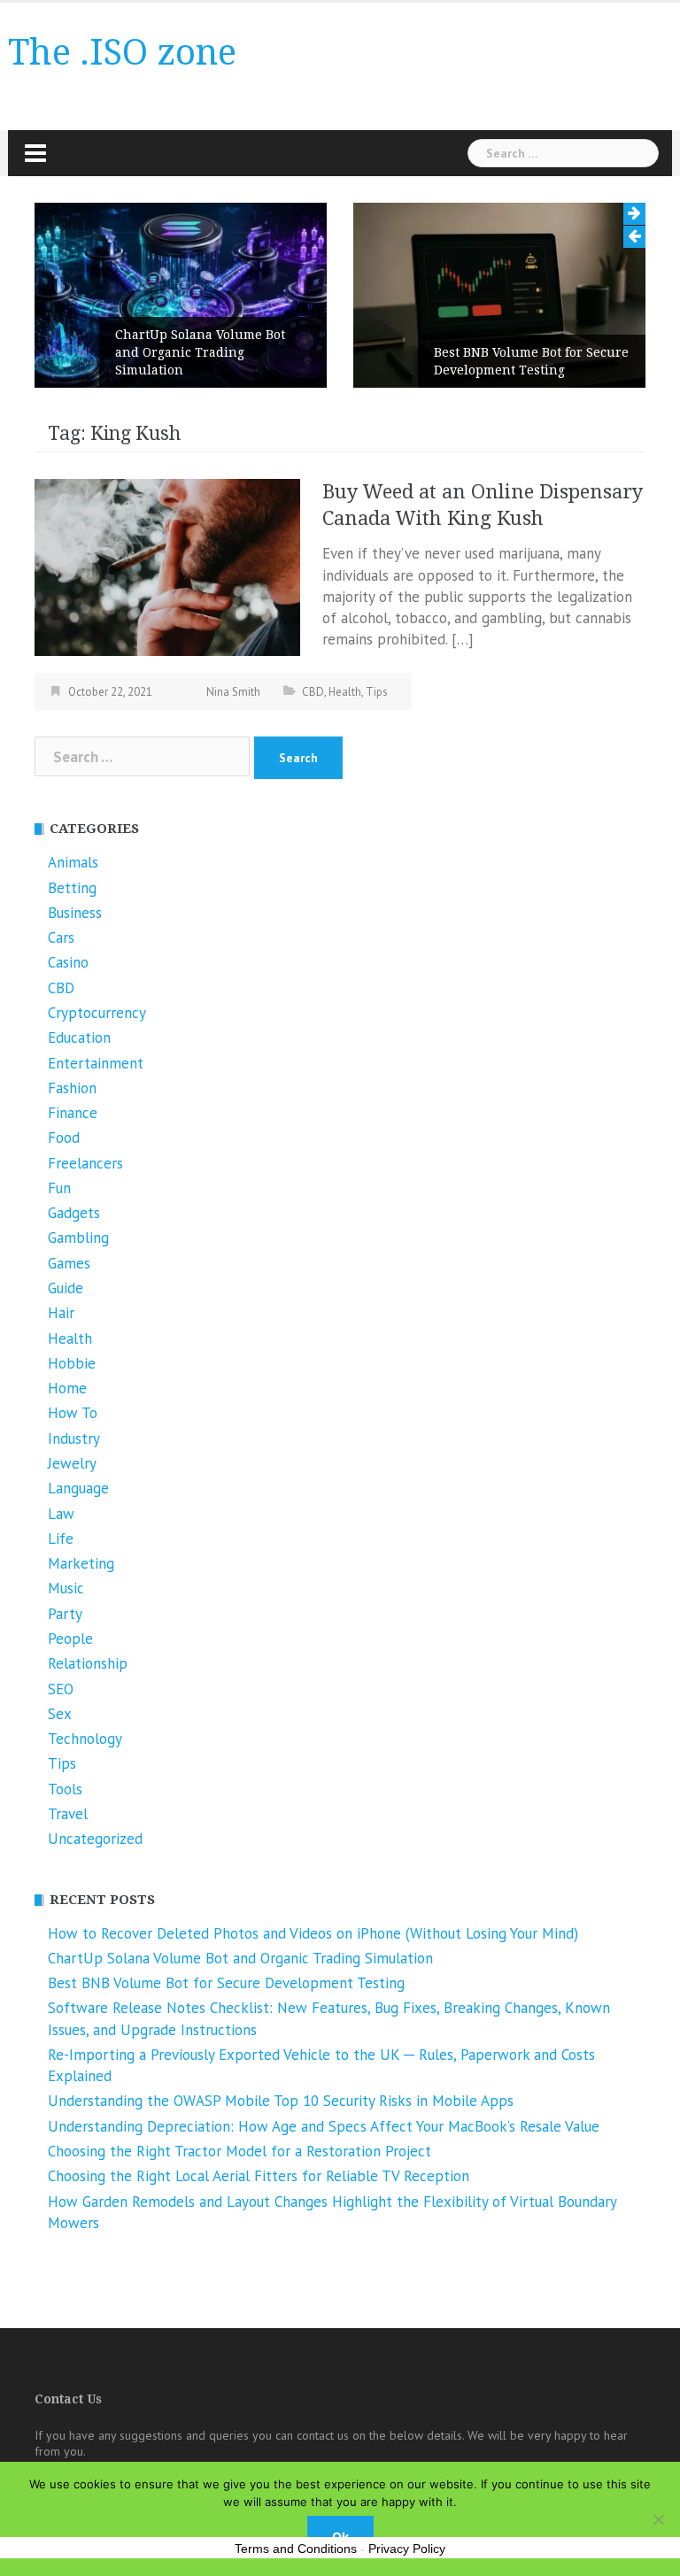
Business (75, 913)
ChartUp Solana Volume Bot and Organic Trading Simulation (200, 352)
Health (345, 692)
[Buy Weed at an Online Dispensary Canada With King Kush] (167, 567)
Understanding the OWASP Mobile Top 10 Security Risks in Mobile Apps (281, 2101)
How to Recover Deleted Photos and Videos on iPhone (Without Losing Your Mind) (313, 1933)
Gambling (78, 1238)
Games (69, 1263)
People (70, 1639)
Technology (85, 1739)
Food (64, 1138)
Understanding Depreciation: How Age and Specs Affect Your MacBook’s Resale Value (324, 2126)
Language (78, 1488)
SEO (61, 1689)
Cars (61, 937)
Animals (73, 862)
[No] (658, 2519)
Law (61, 1514)
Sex (60, 1714)
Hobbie (72, 1363)
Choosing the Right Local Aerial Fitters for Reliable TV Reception (259, 2176)
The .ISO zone (122, 53)
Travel (68, 1814)
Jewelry (72, 1463)
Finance (73, 1113)
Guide (66, 1288)
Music (66, 1588)
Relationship (88, 1663)
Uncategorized (95, 1839)
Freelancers (85, 1163)
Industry (74, 1438)
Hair (61, 1313)
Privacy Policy (407, 2549)
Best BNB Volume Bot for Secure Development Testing (531, 361)
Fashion (72, 1088)
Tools (65, 1789)
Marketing (81, 1563)
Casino (68, 962)
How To (73, 1413)
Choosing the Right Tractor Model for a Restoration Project (240, 2151)
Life (61, 1539)
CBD (313, 692)
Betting (72, 888)
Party (65, 1614)
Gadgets (74, 1213)
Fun (59, 1188)
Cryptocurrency (97, 1013)
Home (67, 1388)
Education (79, 1037)
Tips (377, 692)
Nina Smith (233, 692)
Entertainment (96, 1063)
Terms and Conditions (296, 2549)
